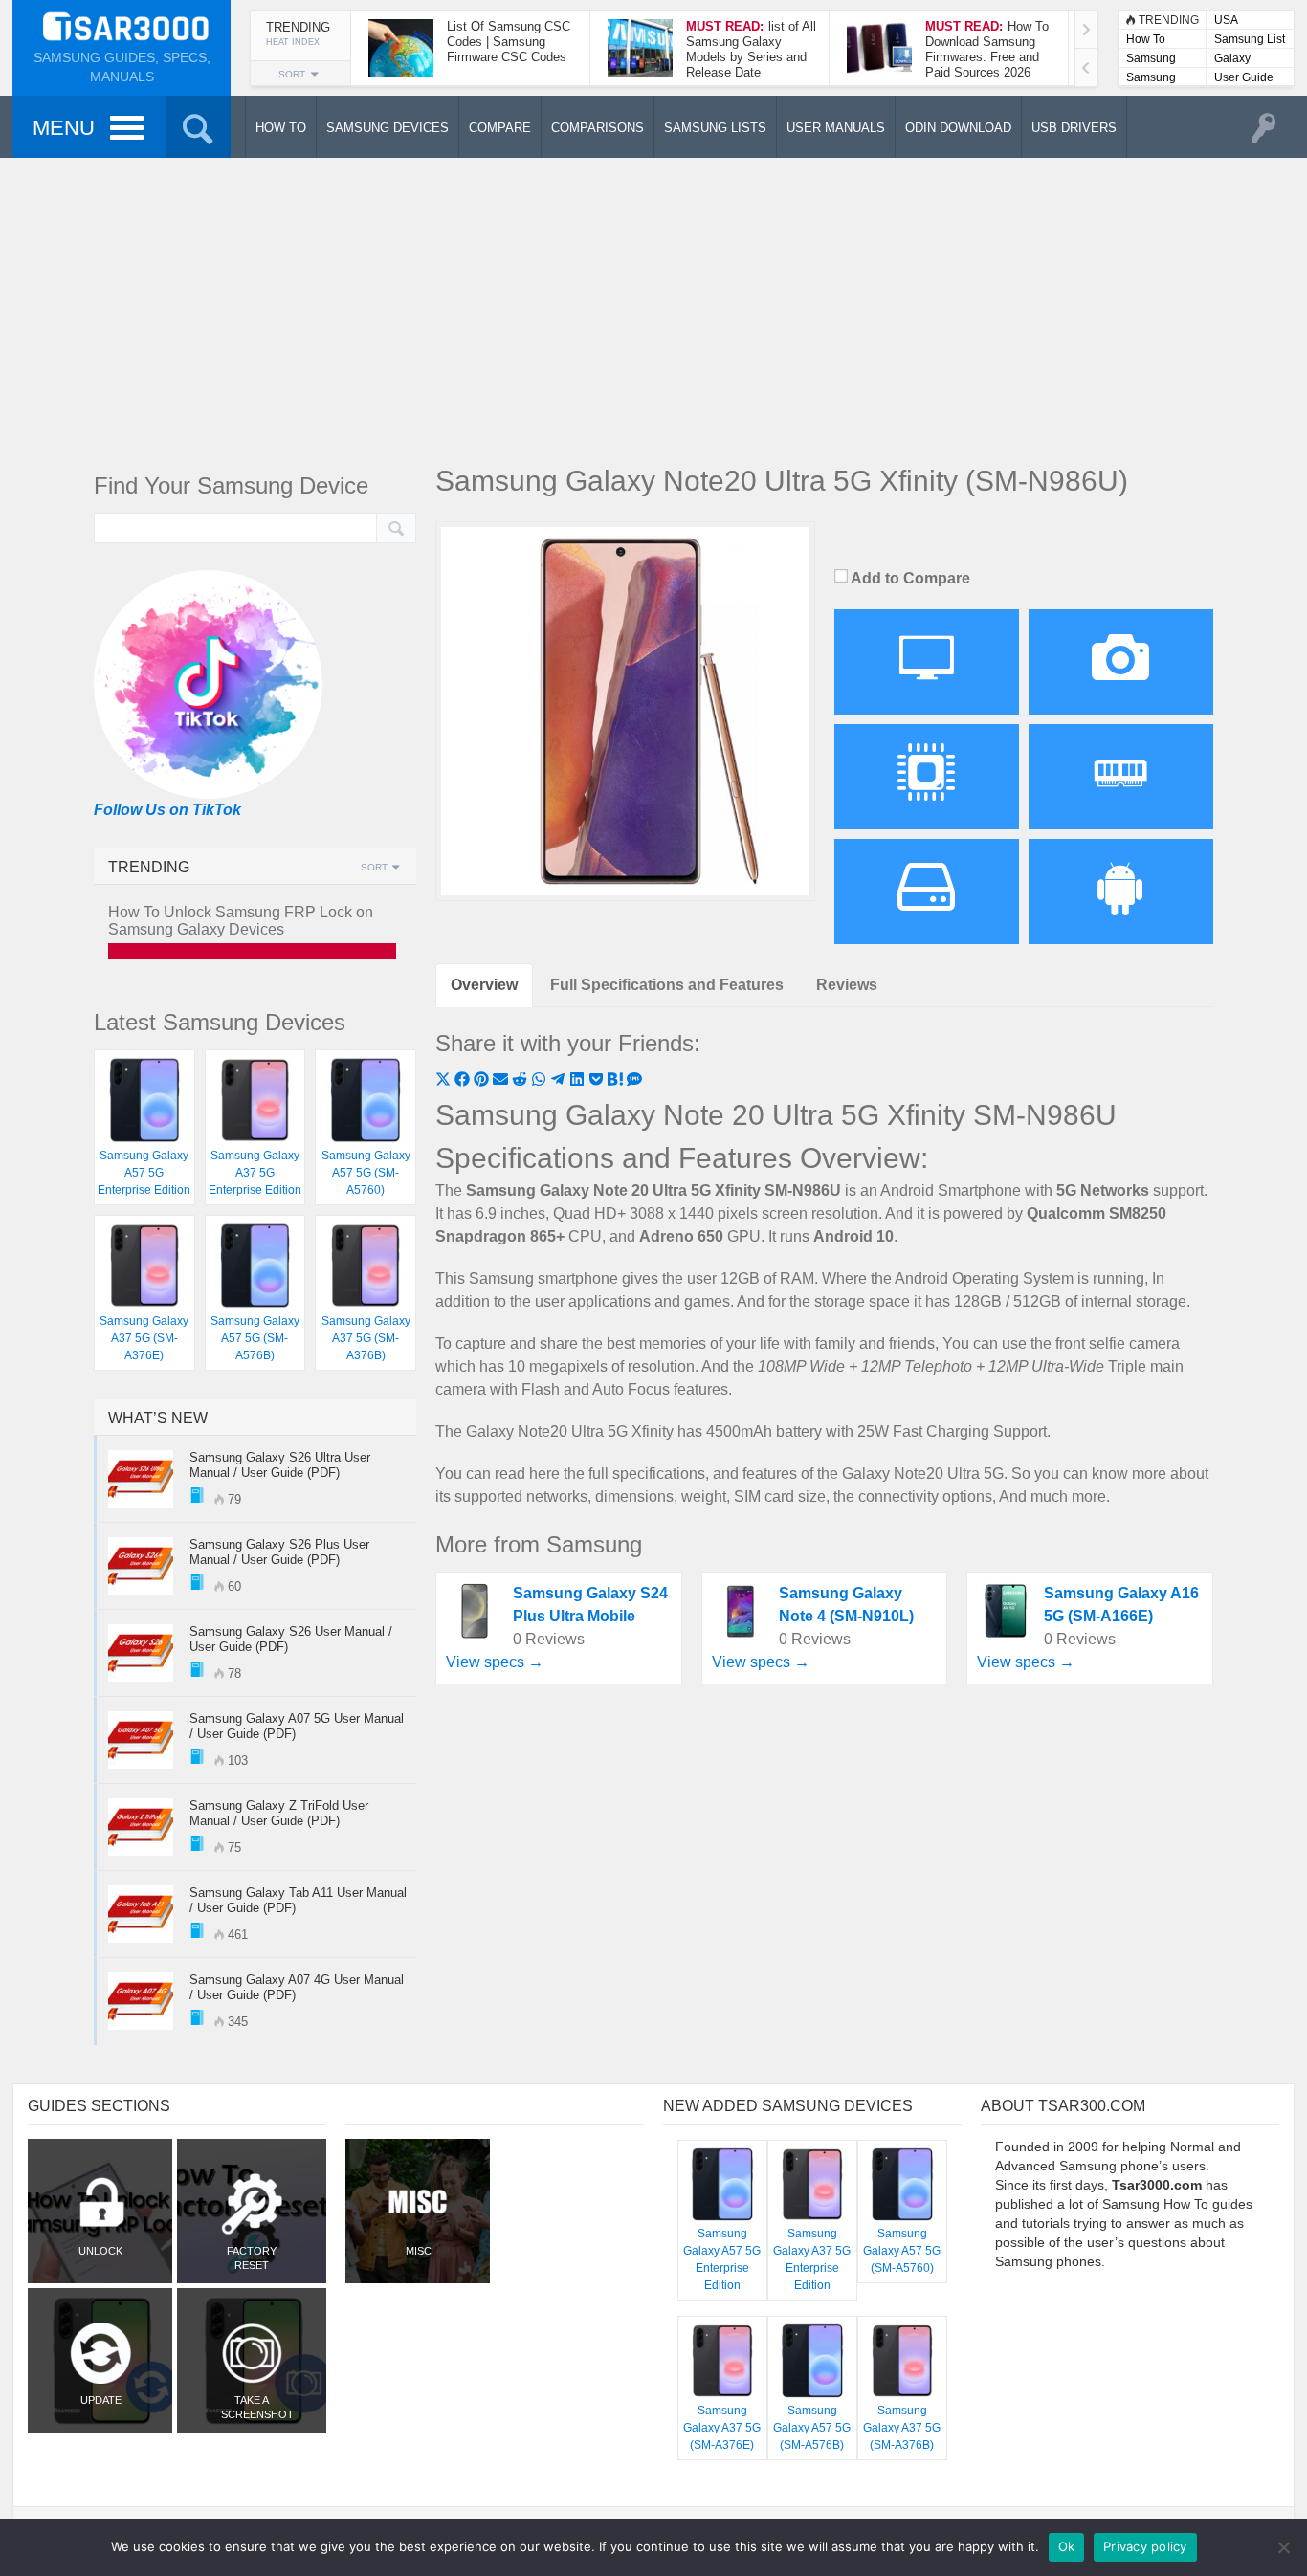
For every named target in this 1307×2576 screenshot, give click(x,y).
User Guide (1244, 77)
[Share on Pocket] (598, 1081)
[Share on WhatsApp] (541, 1081)
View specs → (495, 1662)
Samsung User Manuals (1151, 79)
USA (1226, 20)
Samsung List (1250, 39)
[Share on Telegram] (560, 1081)
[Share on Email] (502, 1081)
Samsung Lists (1151, 60)
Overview (484, 985)
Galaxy (1232, 58)
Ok (1067, 2546)
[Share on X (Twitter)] (445, 1081)
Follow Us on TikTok (167, 810)
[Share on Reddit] (521, 1081)
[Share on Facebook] (464, 1081)
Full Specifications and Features (667, 985)
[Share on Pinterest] (483, 1081)
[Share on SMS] (634, 1081)
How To (1146, 39)
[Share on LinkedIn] (579, 1081)
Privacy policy (1145, 2546)
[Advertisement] (653, 306)
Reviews (847, 985)
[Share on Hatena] (617, 1081)
